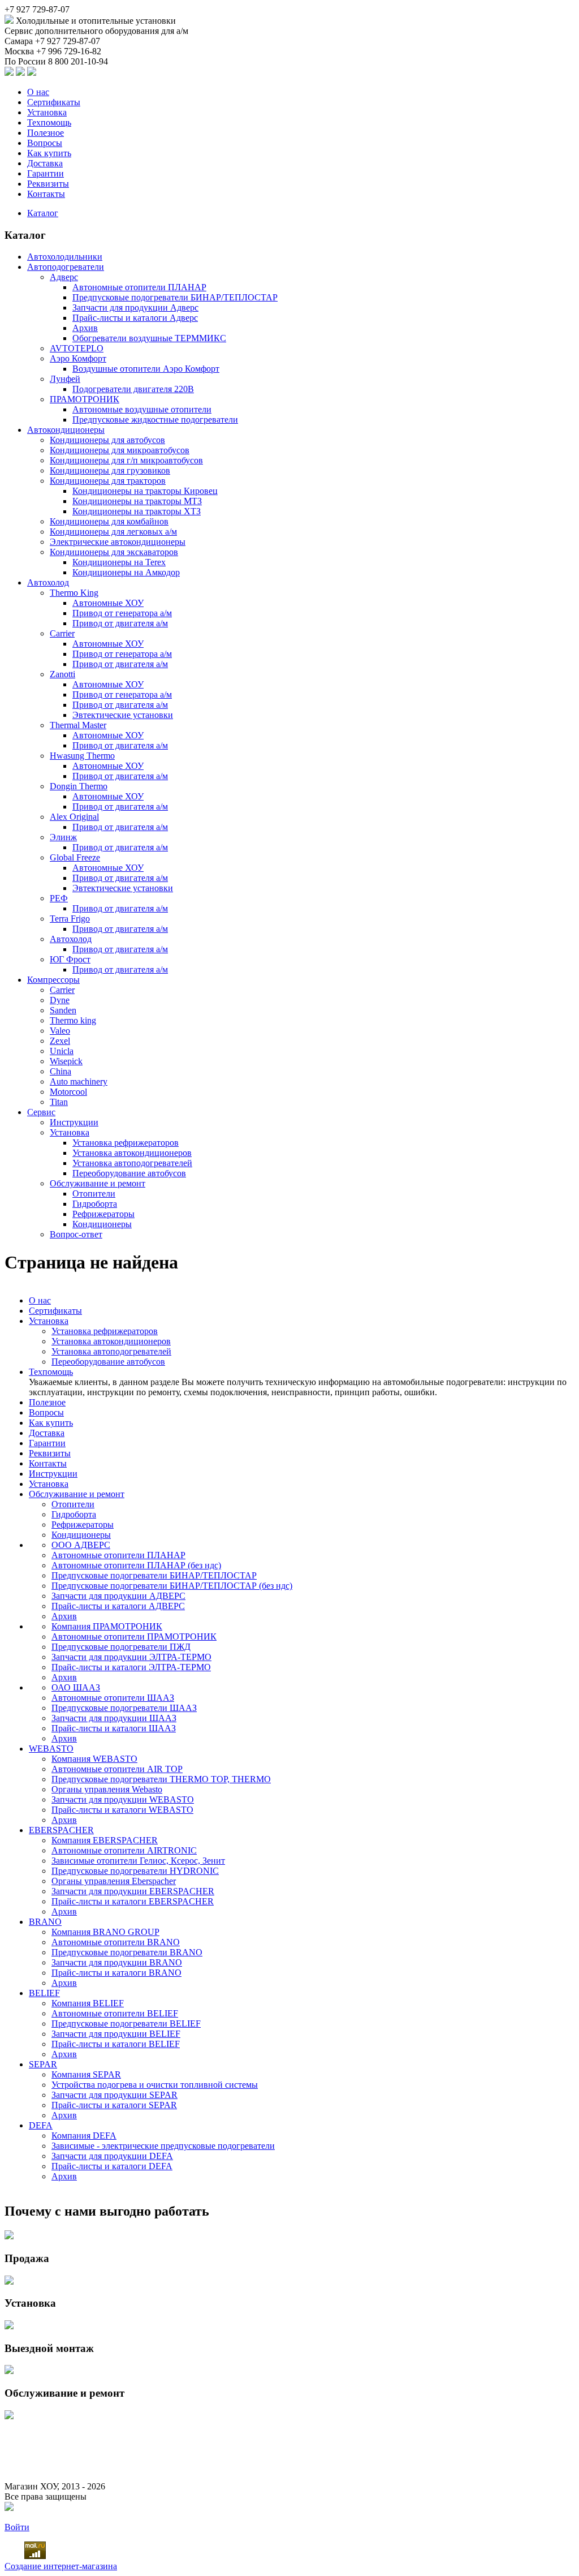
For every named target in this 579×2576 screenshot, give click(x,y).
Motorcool (68, 1092)
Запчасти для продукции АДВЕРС (118, 1596)
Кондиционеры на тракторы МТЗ (137, 501)
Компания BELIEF (88, 2003)
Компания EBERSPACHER (105, 1840)
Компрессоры (53, 980)
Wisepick (66, 1061)
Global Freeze (75, 857)
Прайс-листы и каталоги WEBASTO (122, 1810)
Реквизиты (48, 184)
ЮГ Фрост (70, 959)
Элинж (63, 837)
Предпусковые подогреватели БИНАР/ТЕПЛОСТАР (175, 297)
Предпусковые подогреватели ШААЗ (124, 1708)
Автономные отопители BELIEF (115, 2013)
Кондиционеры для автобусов (107, 440)
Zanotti (62, 674)
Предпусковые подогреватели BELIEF (126, 2024)
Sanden (63, 1010)
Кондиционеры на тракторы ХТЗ (137, 511)
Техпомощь (49, 122)
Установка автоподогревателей (132, 1163)
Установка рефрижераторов (126, 1143)
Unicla (62, 1051)
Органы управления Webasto (107, 1789)
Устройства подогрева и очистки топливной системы (155, 2085)
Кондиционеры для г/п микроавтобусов (126, 460)
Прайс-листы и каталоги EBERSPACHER (133, 1901)
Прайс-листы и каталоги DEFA (112, 2166)
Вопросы (45, 143)
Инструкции (74, 1122)
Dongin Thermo (79, 786)
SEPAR (43, 2064)
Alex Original (74, 817)
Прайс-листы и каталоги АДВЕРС (118, 1606)
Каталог (43, 213)
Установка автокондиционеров (132, 1153)
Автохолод (48, 582)
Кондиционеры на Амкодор (126, 572)
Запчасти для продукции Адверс (135, 308)
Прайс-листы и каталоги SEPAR (114, 2105)
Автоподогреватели (66, 267)
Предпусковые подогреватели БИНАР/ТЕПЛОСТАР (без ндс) (172, 1586)
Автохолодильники (65, 257)
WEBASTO (51, 1749)
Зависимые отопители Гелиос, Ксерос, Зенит (138, 1861)
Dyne (60, 1000)
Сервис (41, 1112)
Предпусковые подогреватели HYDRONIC (135, 1871)
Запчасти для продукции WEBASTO (123, 1799)
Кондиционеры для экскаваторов (114, 552)
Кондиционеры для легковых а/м (113, 532)
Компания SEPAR (86, 2074)
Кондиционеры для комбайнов (109, 521)
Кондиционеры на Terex (119, 562)
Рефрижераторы (103, 1214)
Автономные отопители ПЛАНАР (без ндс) (136, 1565)
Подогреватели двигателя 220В (133, 389)
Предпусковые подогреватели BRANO (127, 1952)
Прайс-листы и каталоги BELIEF (116, 2044)
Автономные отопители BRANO (116, 1942)
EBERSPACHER (61, 1830)
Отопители (94, 1194)
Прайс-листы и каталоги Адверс (135, 318)
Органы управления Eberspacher (114, 1881)
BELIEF (44, 1993)
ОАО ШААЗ (76, 1687)
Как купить (49, 153)
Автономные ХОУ (108, 603)
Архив (85, 328)
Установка (47, 112)
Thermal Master (78, 725)
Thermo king (73, 1020)
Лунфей (65, 379)
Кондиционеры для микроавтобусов (120, 450)
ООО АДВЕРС (81, 1545)
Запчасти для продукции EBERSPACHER (133, 1891)
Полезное (46, 133)
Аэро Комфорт (78, 358)
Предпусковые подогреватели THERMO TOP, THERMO (161, 1779)
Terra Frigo (70, 919)
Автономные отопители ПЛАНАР (139, 287)
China (61, 1071)
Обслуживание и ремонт (98, 1183)
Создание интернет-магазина (61, 2566)
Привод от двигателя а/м (120, 623)
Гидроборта (95, 1204)
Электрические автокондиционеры (118, 542)
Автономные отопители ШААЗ (113, 1698)
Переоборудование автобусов (129, 1173)
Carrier (62, 633)
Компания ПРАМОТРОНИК (107, 1626)
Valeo (60, 1031)
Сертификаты (54, 102)
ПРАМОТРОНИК (85, 399)
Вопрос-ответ (76, 1234)
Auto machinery (79, 1081)
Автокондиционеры (66, 430)
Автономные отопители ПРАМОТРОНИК (134, 1637)
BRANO (45, 1922)
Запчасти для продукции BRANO (117, 1962)
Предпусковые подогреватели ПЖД (121, 1647)
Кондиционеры (102, 1224)
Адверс (64, 277)
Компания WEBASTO (94, 1759)
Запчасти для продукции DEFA (112, 2156)
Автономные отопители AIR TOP (117, 1769)
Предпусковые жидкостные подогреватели (155, 420)
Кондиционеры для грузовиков (110, 470)
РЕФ (59, 898)
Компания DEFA (84, 2136)
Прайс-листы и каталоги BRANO (116, 1973)
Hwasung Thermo (82, 756)
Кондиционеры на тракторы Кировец (145, 491)
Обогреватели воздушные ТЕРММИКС (149, 338)
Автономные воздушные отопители (142, 409)
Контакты (46, 194)
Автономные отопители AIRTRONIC (124, 1850)
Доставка (45, 163)
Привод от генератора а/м (122, 613)
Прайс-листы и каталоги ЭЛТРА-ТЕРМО (131, 1667)
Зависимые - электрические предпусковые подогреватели (163, 2146)
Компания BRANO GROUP (105, 1932)
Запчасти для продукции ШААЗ (114, 1718)
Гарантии (46, 173)
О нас (38, 92)
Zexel (60, 1041)
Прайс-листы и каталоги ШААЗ (114, 1728)
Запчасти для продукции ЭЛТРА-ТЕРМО (131, 1657)
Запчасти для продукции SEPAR (114, 2095)
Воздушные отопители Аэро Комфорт (146, 369)
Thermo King (74, 593)
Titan (59, 1102)
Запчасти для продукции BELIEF (116, 2034)
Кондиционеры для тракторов (108, 481)
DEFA (41, 2125)
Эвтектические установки (123, 715)
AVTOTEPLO (77, 348)
